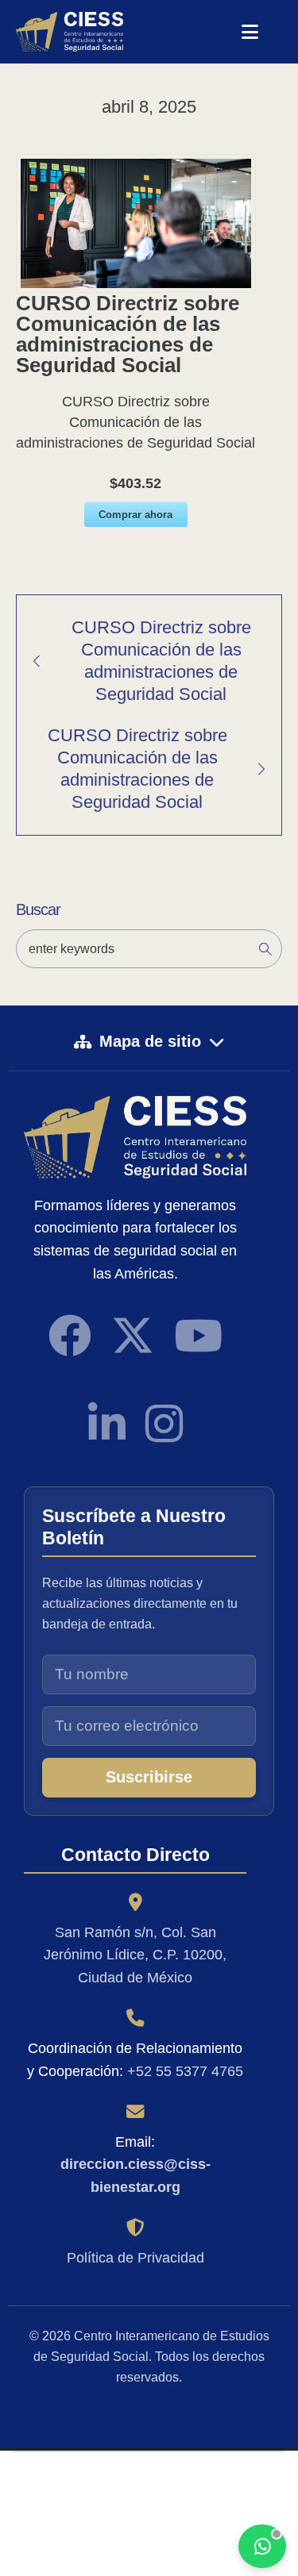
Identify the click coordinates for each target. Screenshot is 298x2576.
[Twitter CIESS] (133, 1336)
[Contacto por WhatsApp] (262, 2546)
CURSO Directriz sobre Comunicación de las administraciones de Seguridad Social (161, 661)
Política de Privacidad (135, 2258)
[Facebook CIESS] (70, 1336)
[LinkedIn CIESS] (107, 1424)
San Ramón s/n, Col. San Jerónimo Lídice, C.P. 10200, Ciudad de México (135, 1955)
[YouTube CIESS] (198, 1336)
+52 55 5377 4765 (185, 2071)
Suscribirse (149, 1777)
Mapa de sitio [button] (150, 1041)
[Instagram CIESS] (164, 1424)
